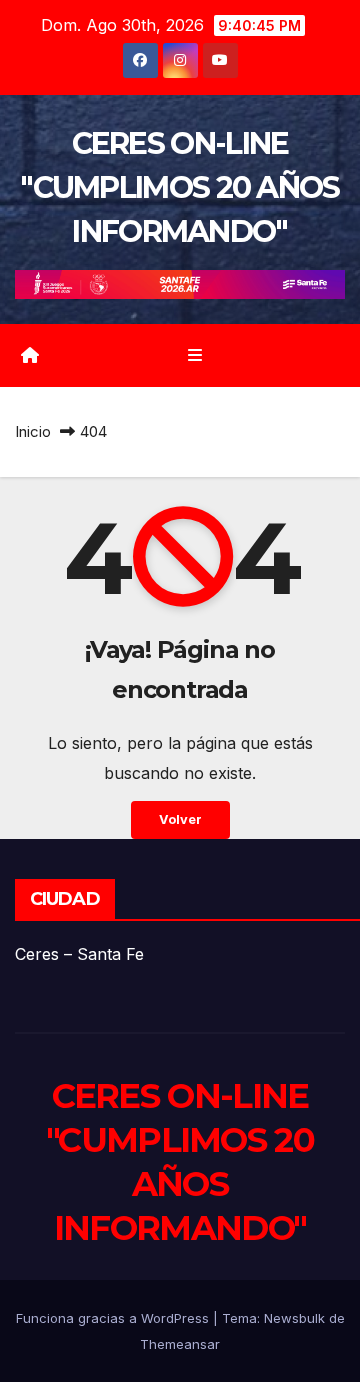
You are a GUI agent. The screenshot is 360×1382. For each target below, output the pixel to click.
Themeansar (180, 1344)
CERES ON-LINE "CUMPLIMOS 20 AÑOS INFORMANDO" (179, 187)
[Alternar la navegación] (194, 355)
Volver (180, 819)
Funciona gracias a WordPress (114, 1318)
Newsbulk (294, 1318)
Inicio (33, 431)
